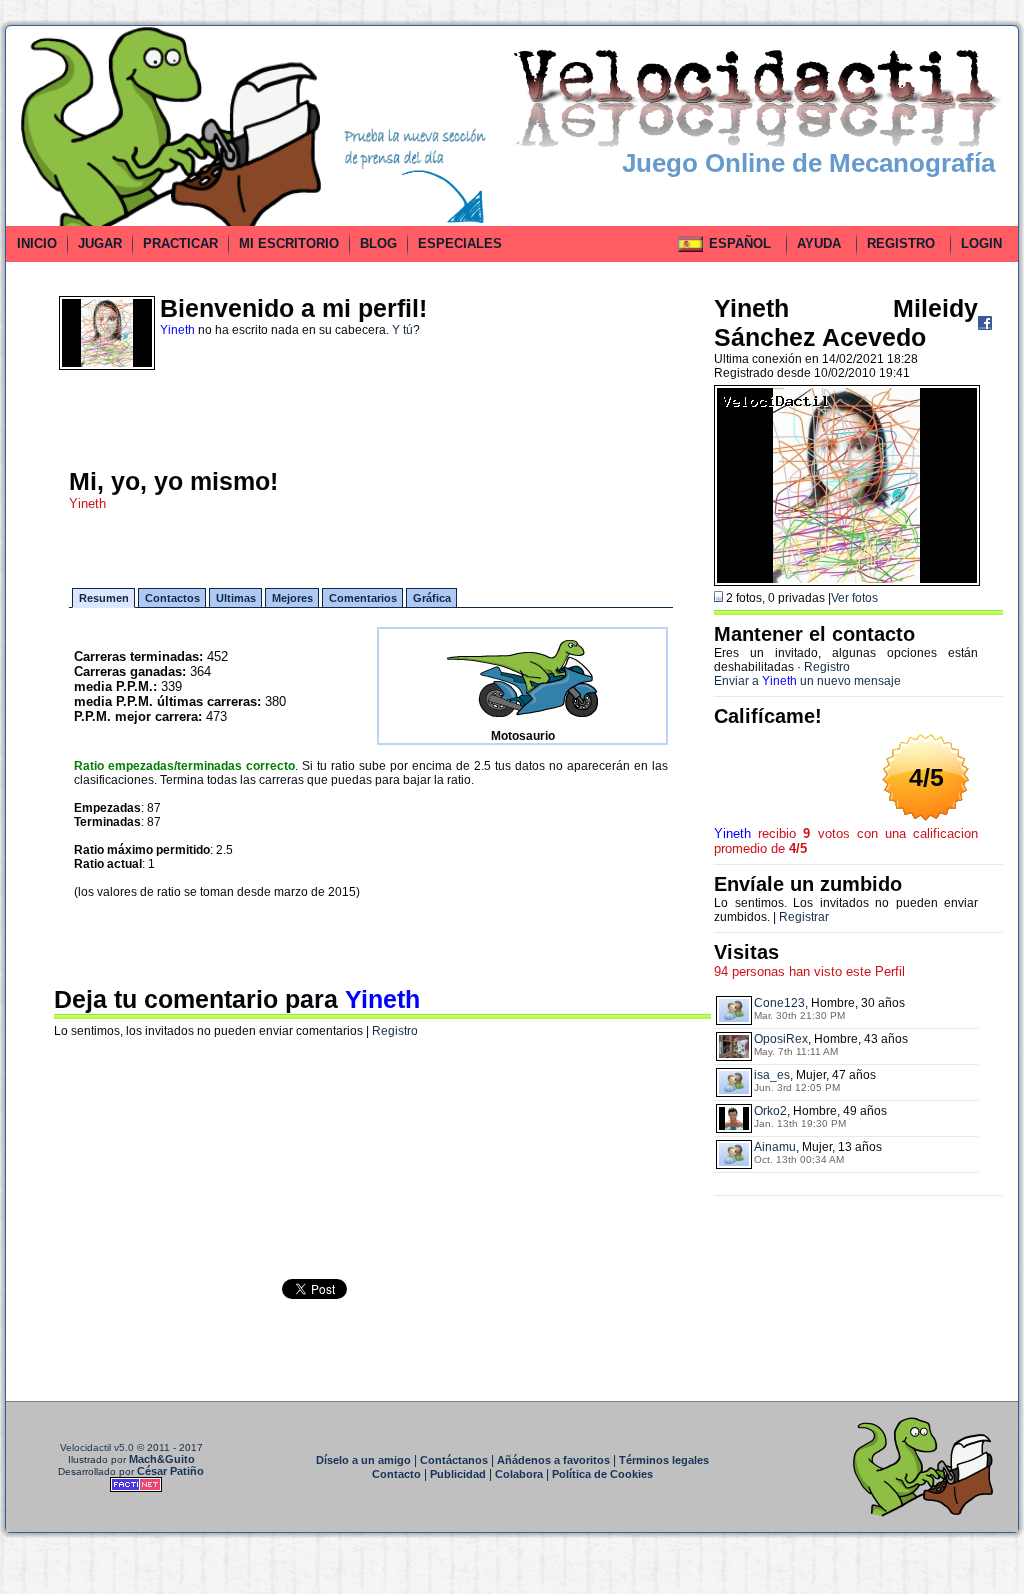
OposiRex (781, 1039)
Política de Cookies (602, 1474)
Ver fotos (854, 598)
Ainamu (775, 1147)
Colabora (519, 1474)
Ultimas (236, 598)
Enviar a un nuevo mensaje (807, 681)
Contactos (172, 598)
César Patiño (170, 1471)
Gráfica (432, 598)
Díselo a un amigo (363, 1460)
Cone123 (779, 1003)
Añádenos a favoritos (553, 1460)
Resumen (104, 598)
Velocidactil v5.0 (97, 1447)
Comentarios (363, 598)
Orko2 (770, 1111)
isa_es (772, 1075)
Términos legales (664, 1460)
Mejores (292, 598)
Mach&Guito (162, 1459)
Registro (395, 1031)
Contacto (396, 1474)
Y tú (402, 330)
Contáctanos (454, 1460)
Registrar (804, 917)
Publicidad (458, 1474)
